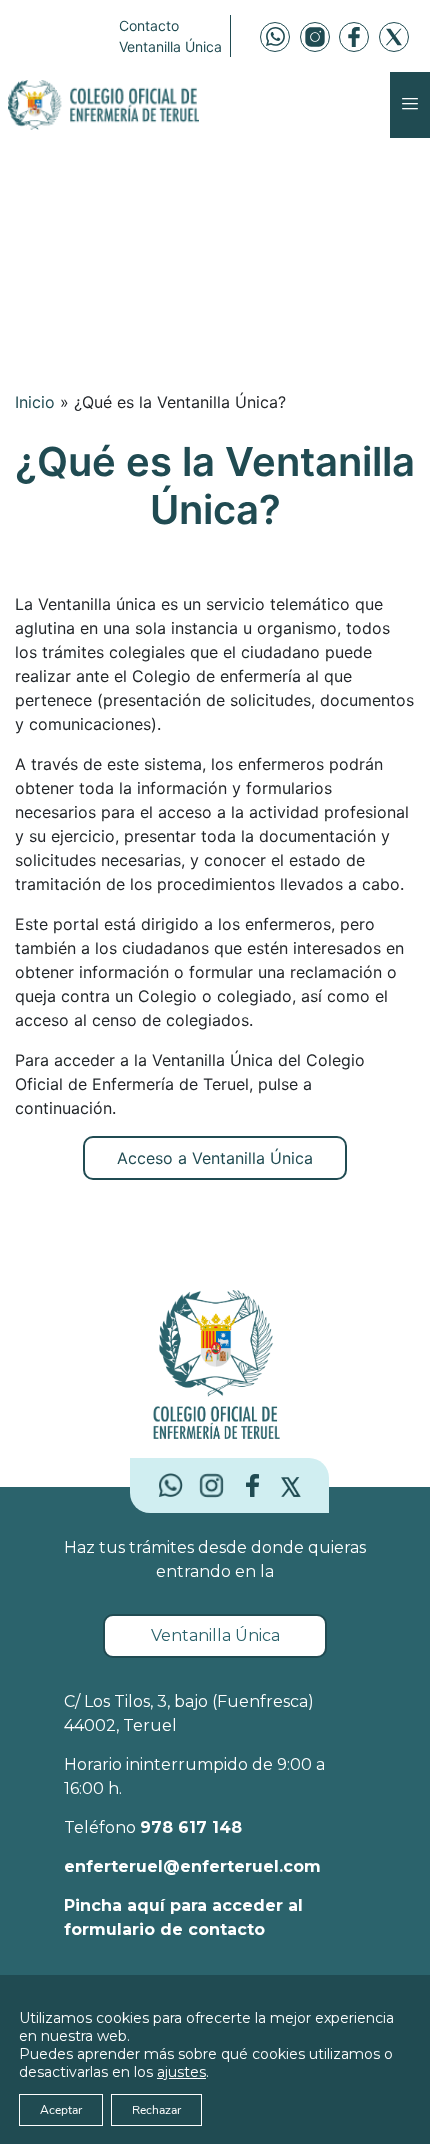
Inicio (35, 402)
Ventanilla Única (170, 46)
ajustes (181, 2072)
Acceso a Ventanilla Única (215, 1158)
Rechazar (156, 2110)
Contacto (149, 25)
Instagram (315, 37)
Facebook (354, 37)
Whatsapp (275, 37)
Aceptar (61, 2110)
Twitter (394, 37)
